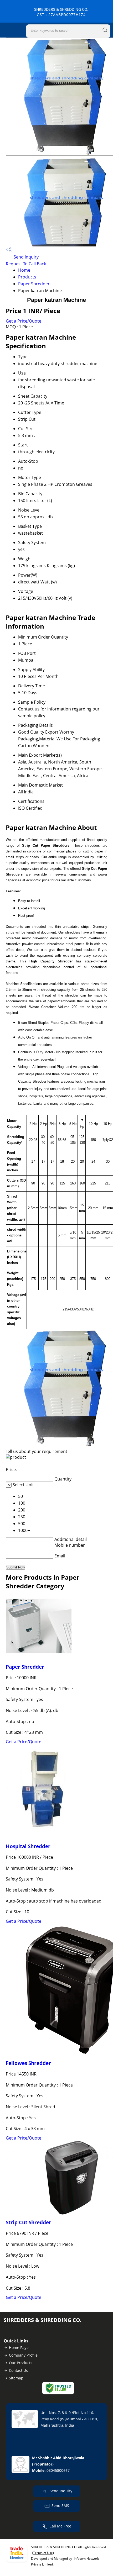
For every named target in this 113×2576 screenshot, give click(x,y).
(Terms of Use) (43, 2553)
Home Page (19, 2348)
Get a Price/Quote (24, 321)
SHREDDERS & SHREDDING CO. (61, 12)
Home (24, 270)
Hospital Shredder (28, 1846)
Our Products (21, 2363)
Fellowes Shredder (28, 2063)
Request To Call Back (26, 264)
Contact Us (18, 2370)
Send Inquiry (26, 257)
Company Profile (23, 2355)
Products (27, 277)
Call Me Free (60, 2526)
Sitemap (16, 2378)
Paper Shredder (34, 284)
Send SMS (60, 2506)
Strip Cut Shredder (29, 2222)
